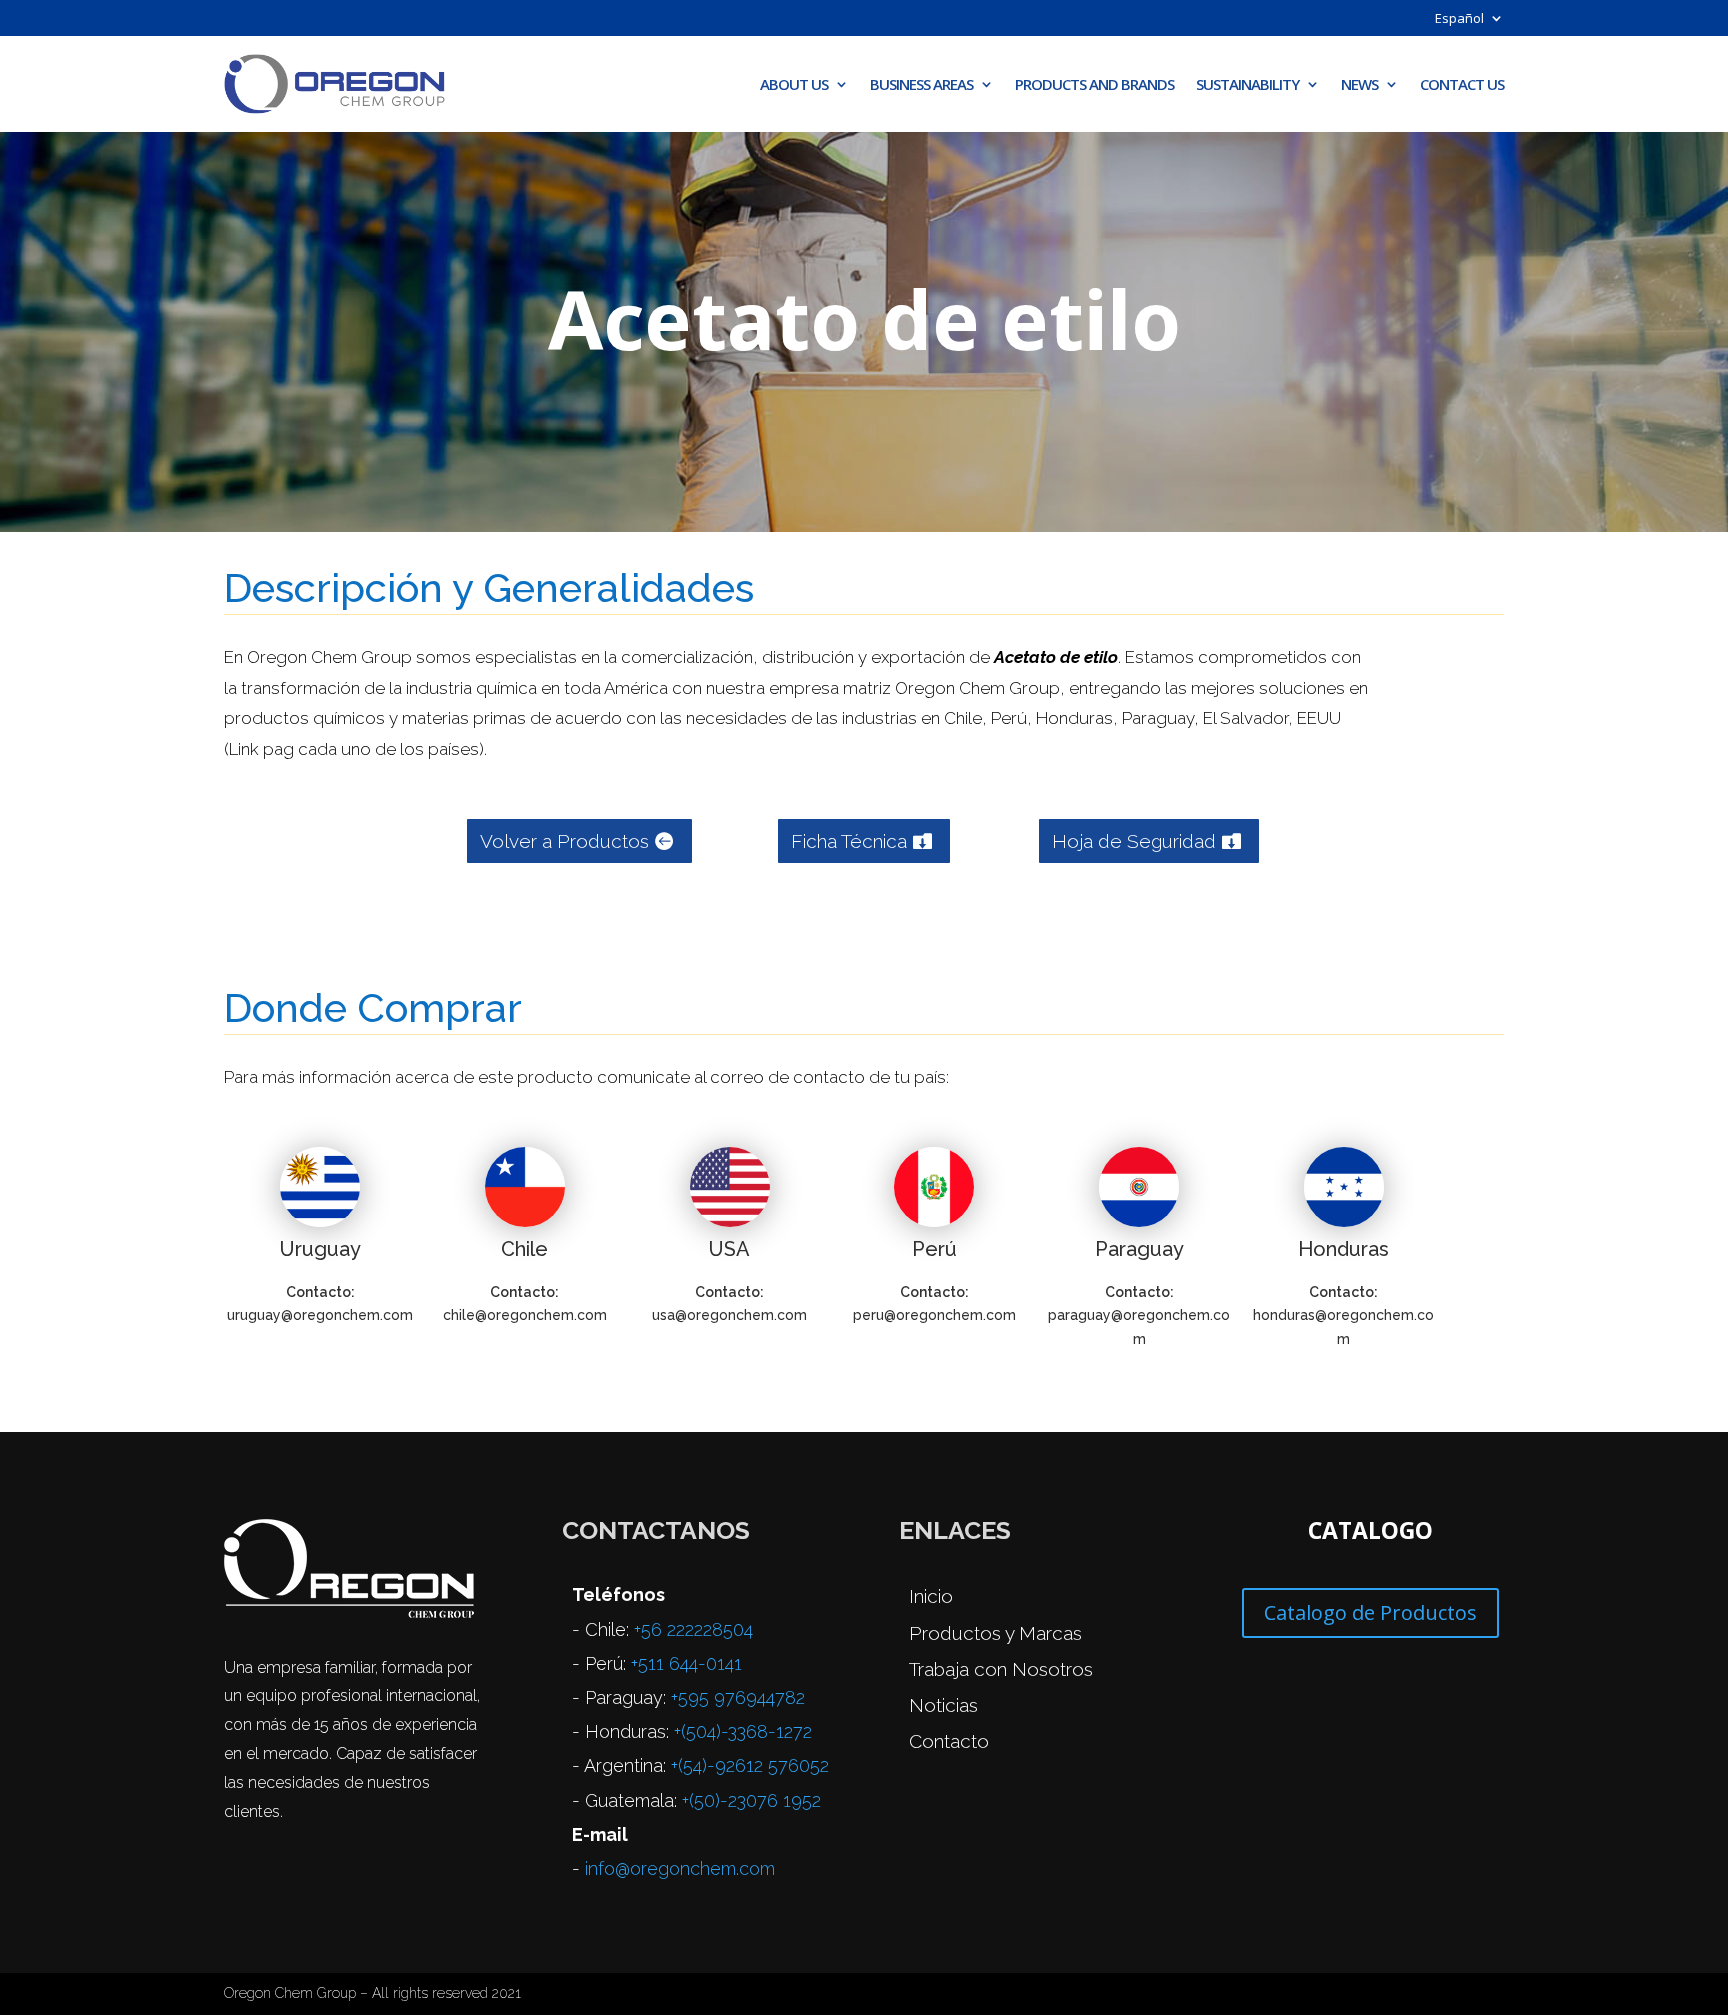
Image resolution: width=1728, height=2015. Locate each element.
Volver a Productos (564, 841)
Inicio (931, 1596)
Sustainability (1247, 84)
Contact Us (1462, 84)
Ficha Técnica (849, 841)
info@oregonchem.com (680, 1868)
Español (1459, 19)
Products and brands (1094, 84)
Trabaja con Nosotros (1001, 1669)
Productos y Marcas (995, 1633)
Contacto (949, 1741)
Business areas (921, 84)
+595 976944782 (738, 1697)
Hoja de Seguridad (1134, 841)
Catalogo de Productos (1370, 1612)
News (1359, 84)
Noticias (943, 1705)
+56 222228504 (693, 1629)
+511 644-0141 (686, 1663)
